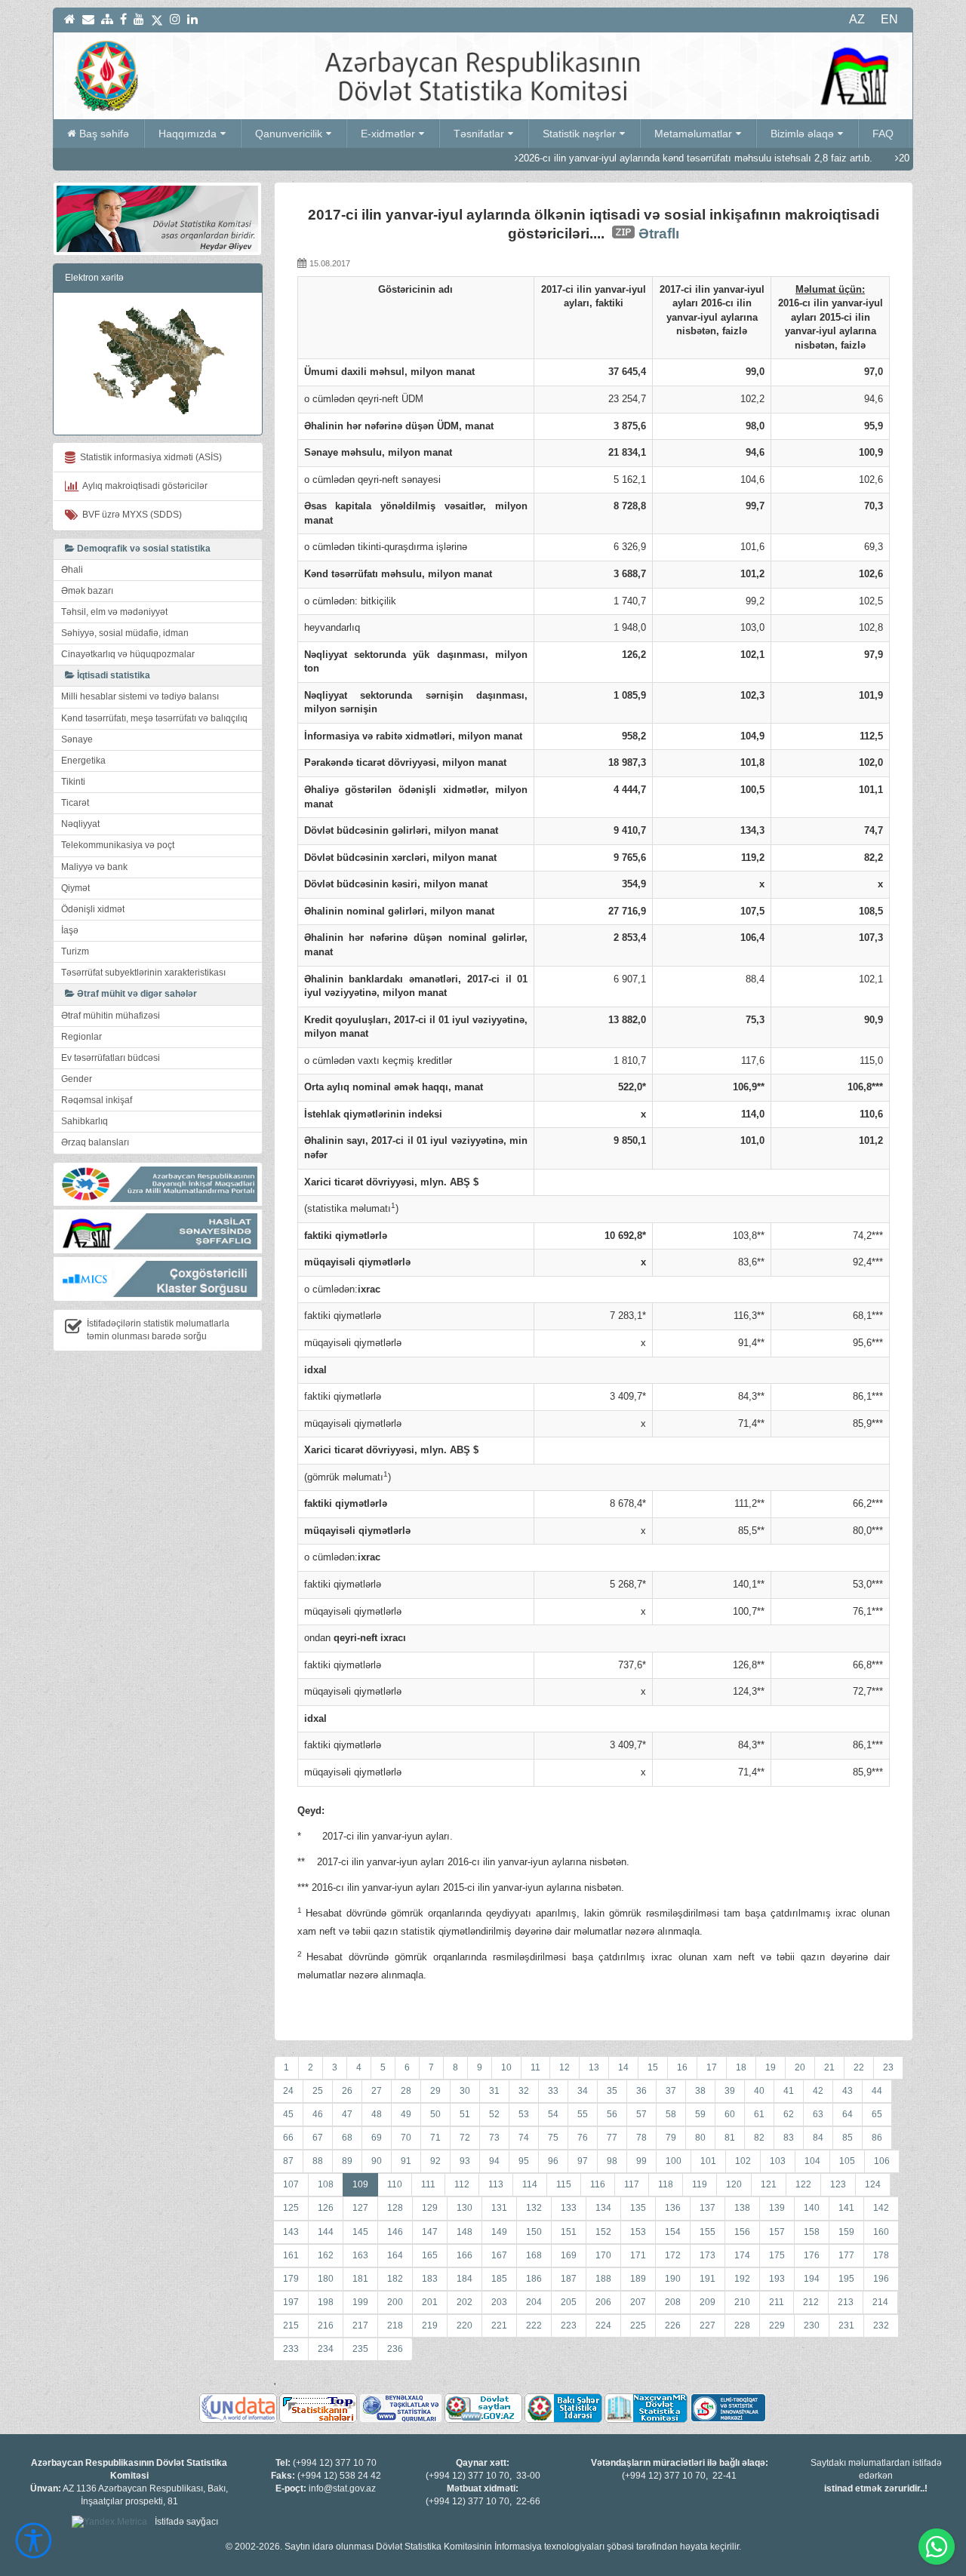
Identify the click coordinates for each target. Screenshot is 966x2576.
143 (291, 2232)
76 (583, 2138)
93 (465, 2161)
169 (569, 2255)
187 (569, 2279)
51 (465, 2114)
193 (777, 2279)
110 (395, 2184)
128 (395, 2208)
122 (803, 2184)
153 (638, 2232)
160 (881, 2232)
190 (673, 2279)
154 (673, 2232)
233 (291, 2349)
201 (430, 2302)
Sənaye (77, 739)
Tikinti (73, 782)
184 (465, 2279)
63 (818, 2114)
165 (430, 2255)
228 (742, 2325)
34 (583, 2091)
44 (877, 2091)
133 (569, 2208)
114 (530, 2184)
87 (288, 2161)
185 (499, 2279)
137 (708, 2208)
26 (347, 2091)
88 (318, 2161)
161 (291, 2255)
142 (881, 2208)
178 (881, 2255)
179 (291, 2279)
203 (499, 2302)
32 (524, 2091)
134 (603, 2208)
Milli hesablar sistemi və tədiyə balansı (140, 696)
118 (666, 2184)
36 (641, 2091)
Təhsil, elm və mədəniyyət (114, 612)
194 (812, 2279)
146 (395, 2232)
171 (638, 2255)
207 (638, 2302)
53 (524, 2114)
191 (708, 2279)
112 (462, 2184)
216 (326, 2325)
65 (877, 2114)
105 (847, 2161)
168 (534, 2255)
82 (759, 2138)
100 (674, 2161)
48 (377, 2114)
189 (638, 2279)
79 (671, 2138)
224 (603, 2325)
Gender (77, 1079)
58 (671, 2114)
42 (818, 2091)
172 (673, 2255)
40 (759, 2091)
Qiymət (75, 888)
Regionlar (82, 1037)
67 (318, 2138)
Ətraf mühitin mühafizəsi (111, 1016)
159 (846, 2232)
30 (465, 2091)
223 (569, 2325)
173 (708, 2255)
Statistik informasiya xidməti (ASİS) (149, 457)
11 (535, 2067)
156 (742, 2232)
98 (612, 2161)
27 (377, 2091)
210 (742, 2302)
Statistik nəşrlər (579, 134)
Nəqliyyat (80, 824)
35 (612, 2091)
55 (583, 2114)
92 (435, 2161)
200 (395, 2302)
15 (653, 2067)
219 (430, 2325)
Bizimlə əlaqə (802, 134)
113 (496, 2184)
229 (777, 2325)
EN (889, 19)
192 (742, 2279)
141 (846, 2208)
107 (291, 2184)
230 (812, 2325)
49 (406, 2114)
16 (682, 2067)
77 (612, 2138)
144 (326, 2232)
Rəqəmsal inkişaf (97, 1100)
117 (632, 2184)
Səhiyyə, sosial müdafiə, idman (125, 633)
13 (594, 2067)
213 (846, 2302)
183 (430, 2279)
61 (759, 2114)
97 (583, 2161)
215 (291, 2325)
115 (564, 2184)
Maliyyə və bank (94, 867)
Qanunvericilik (289, 134)
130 (465, 2208)
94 (494, 2161)
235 (360, 2349)
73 (494, 2138)
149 (499, 2232)
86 (877, 2138)
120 (734, 2184)
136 (673, 2208)
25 (318, 2091)
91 (406, 2161)
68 (347, 2138)
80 (700, 2138)
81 (730, 2138)
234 (326, 2349)
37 (671, 2091)
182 (395, 2279)
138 (742, 2208)
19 (771, 2067)
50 (435, 2114)
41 (789, 2091)
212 (811, 2302)
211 (777, 2302)
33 (553, 2091)
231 (846, 2325)
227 (708, 2325)
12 (565, 2067)
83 (789, 2138)
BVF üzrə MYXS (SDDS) (130, 515)
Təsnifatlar (479, 134)
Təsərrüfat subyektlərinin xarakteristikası (143, 973)
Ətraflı (659, 234)
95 (524, 2161)
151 (569, 2232)
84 (818, 2138)
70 (406, 2138)
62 (789, 2114)
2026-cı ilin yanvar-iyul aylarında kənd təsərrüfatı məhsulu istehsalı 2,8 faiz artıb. (629, 158)
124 (873, 2184)
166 (465, 2255)
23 (888, 2067)
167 (499, 2255)
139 (777, 2208)
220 (465, 2325)
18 (741, 2067)
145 (360, 2232)
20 (800, 2067)
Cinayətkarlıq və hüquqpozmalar (128, 654)
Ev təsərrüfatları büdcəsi (111, 1058)
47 (347, 2114)
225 (638, 2325)
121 (769, 2184)
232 (881, 2325)
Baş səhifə (104, 134)
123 (838, 2184)
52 (494, 2114)
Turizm (75, 951)
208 (673, 2302)
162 (326, 2255)
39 (730, 2091)
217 (360, 2325)
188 (603, 2279)
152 (603, 2232)
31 (494, 2091)
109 (360, 2184)
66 (288, 2138)
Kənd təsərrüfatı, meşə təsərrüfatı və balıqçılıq (154, 718)
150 (534, 2232)
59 (700, 2114)
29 (435, 2091)
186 (534, 2279)
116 (598, 2184)
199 (360, 2302)
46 (318, 2114)
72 (465, 2138)
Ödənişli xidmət (93, 909)
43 (848, 2091)
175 (777, 2255)
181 (360, 2279)
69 (377, 2138)
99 (641, 2161)
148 (465, 2232)
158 (812, 2232)
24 (288, 2091)
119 (700, 2184)
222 (534, 2325)
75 (553, 2138)
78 (641, 2138)
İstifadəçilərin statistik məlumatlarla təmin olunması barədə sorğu (158, 1330)
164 (395, 2255)
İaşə (70, 930)
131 (499, 2208)
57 (641, 2114)
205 (569, 2302)
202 (465, 2302)
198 (326, 2302)
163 (360, 2255)
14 (623, 2067)
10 (506, 2067)
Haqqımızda (188, 134)
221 (499, 2325)
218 (395, 2325)
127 (360, 2208)
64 (848, 2114)
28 (406, 2091)
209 (708, 2302)
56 (612, 2114)
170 (603, 2255)
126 (326, 2208)
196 (881, 2279)
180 (326, 2279)
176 (812, 2255)
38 (700, 2091)
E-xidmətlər (388, 134)
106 (882, 2161)
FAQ (883, 134)
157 (777, 2232)
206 (603, 2302)
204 (534, 2302)
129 (430, 2208)
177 (846, 2255)
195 (846, 2279)
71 (435, 2138)
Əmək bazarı (87, 591)
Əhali (72, 570)
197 (291, 2302)
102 (743, 2161)
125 (291, 2208)
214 (880, 2302)
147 (430, 2232)
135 (638, 2208)
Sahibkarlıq (85, 1121)
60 (730, 2114)
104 (812, 2161)
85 (848, 2138)
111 (428, 2184)
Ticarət (75, 803)
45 (288, 2114)
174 (742, 2255)
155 (708, 2232)
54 (553, 2114)
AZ (857, 19)
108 (326, 2184)
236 (395, 2349)
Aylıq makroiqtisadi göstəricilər (143, 486)
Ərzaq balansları (95, 1142)
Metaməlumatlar (693, 134)
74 (524, 2138)
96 (553, 2161)
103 (778, 2161)
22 (859, 2067)
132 (534, 2208)
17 (712, 2067)
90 (377, 2161)
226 (673, 2325)
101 (708, 2161)
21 (829, 2067)
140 (812, 2208)
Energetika (83, 761)
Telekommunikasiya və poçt (118, 845)
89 (347, 2161)
